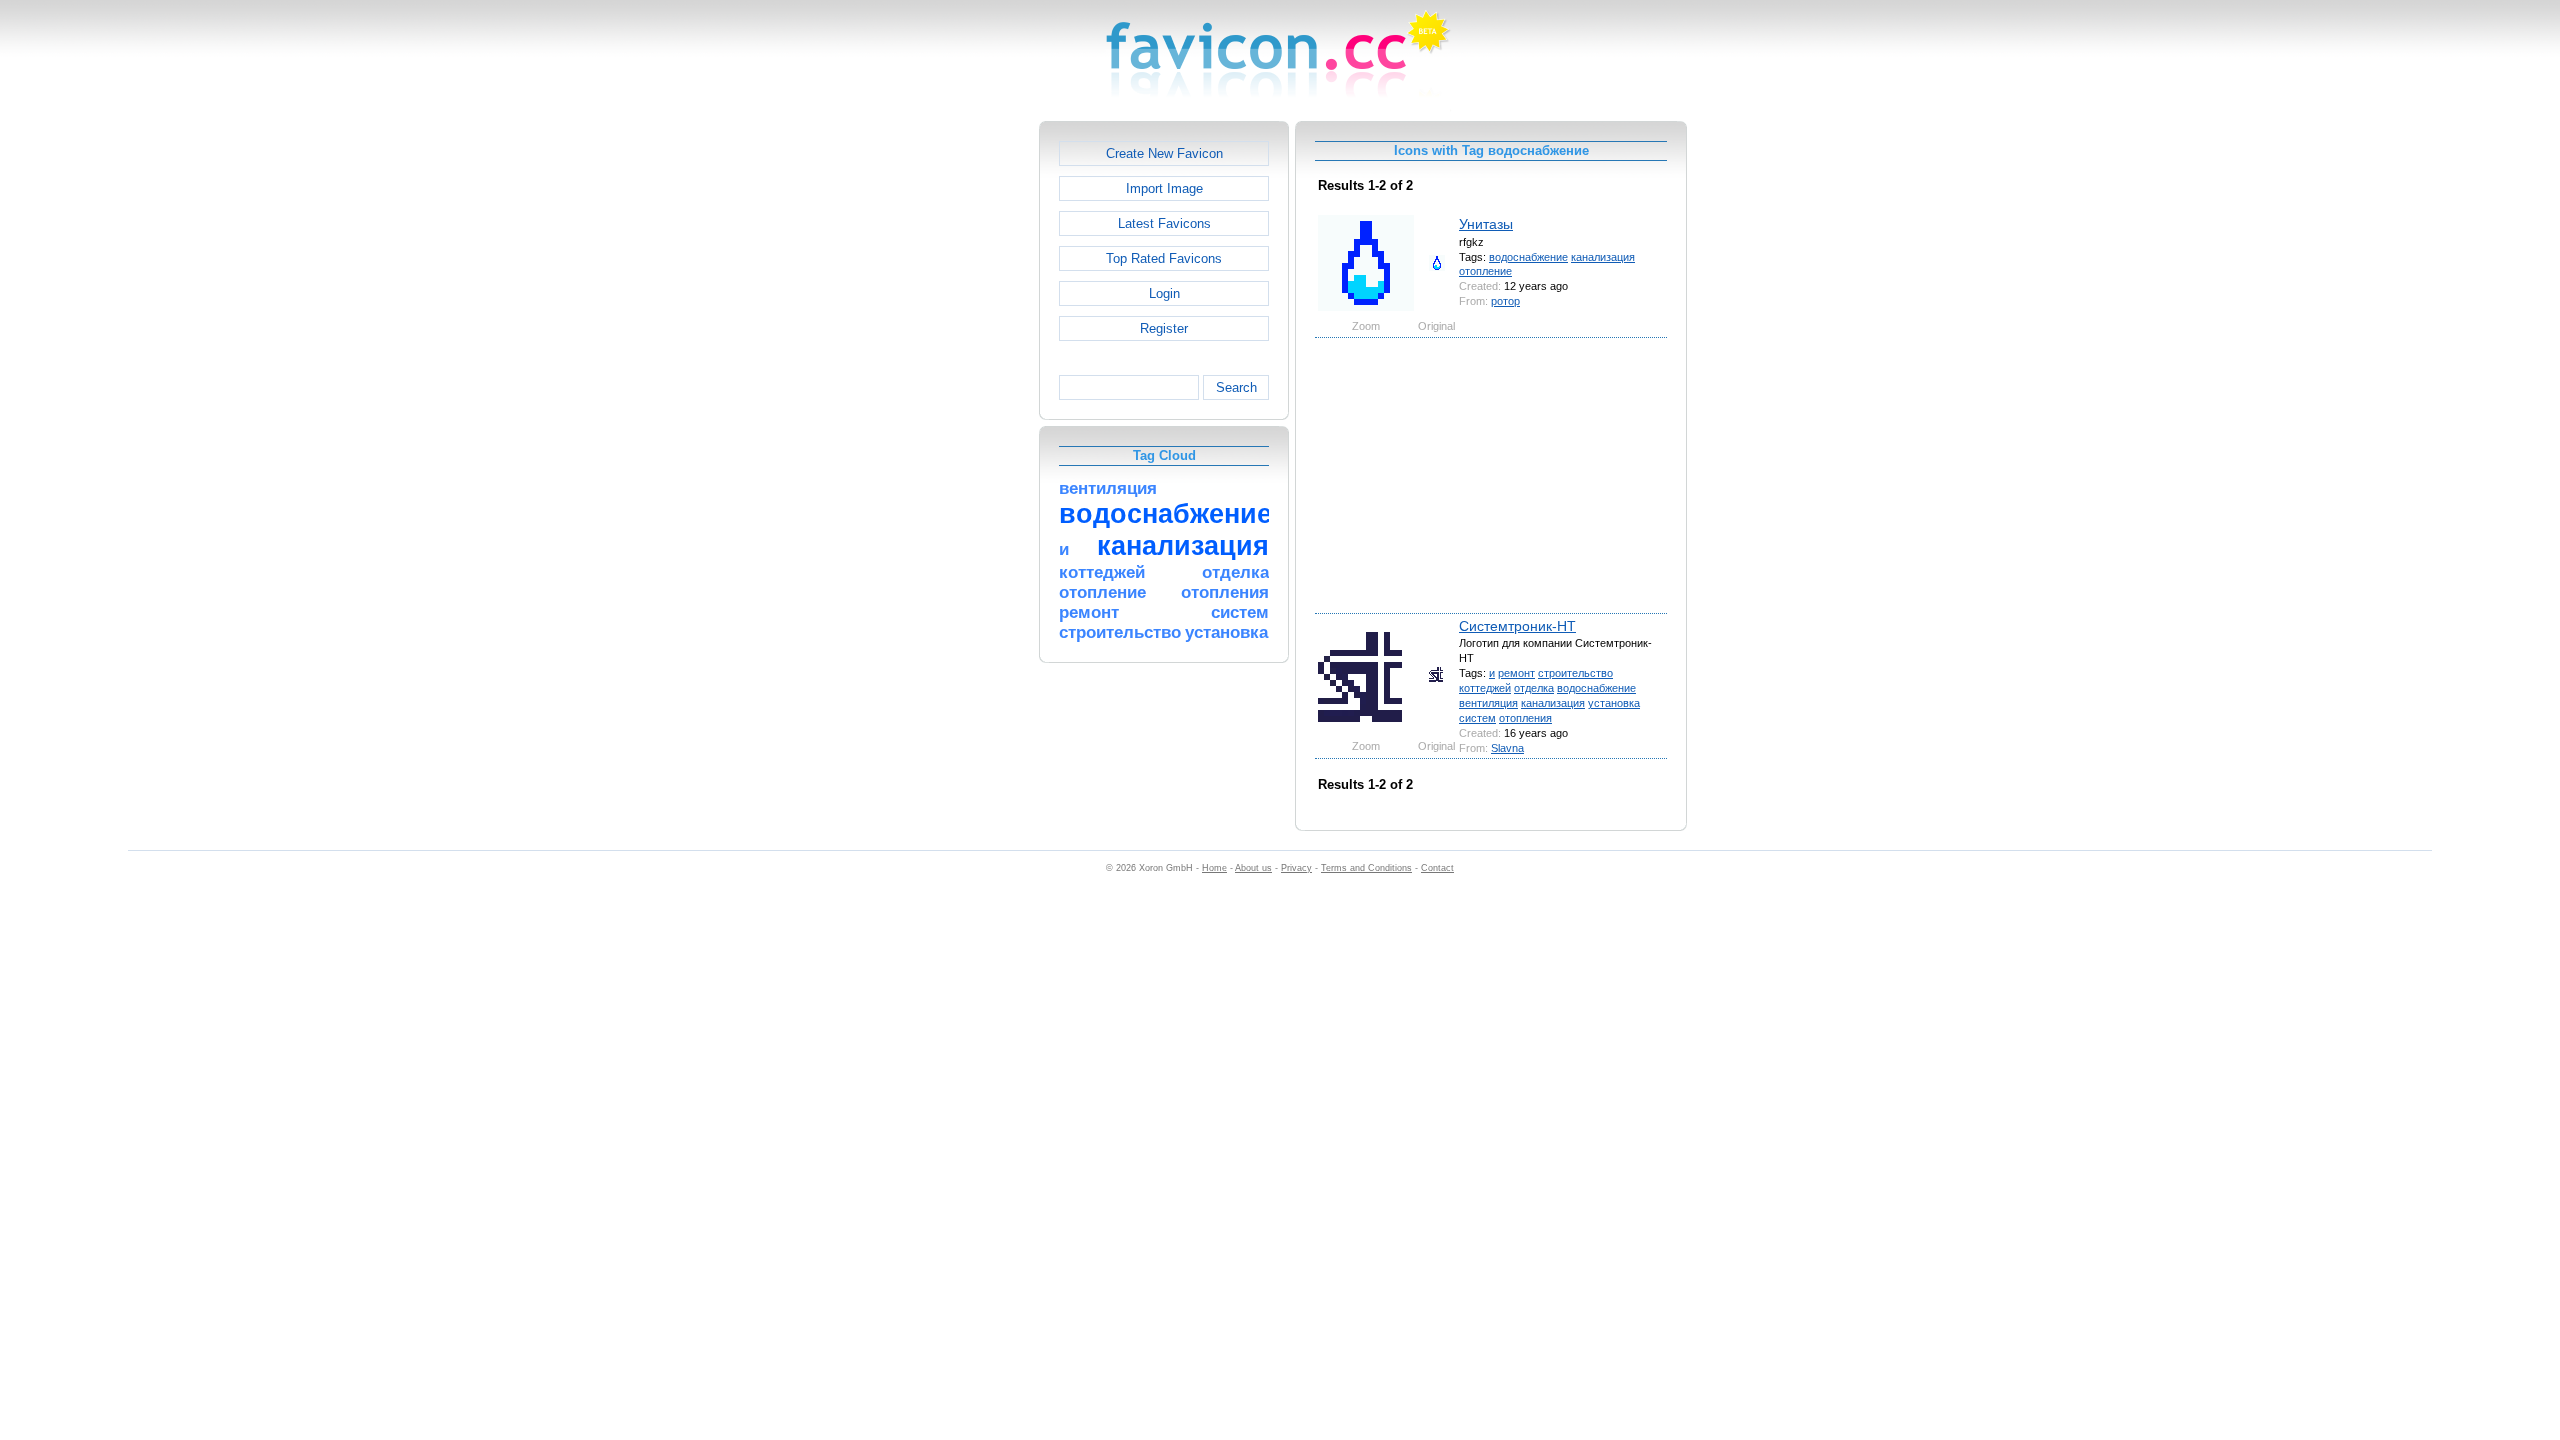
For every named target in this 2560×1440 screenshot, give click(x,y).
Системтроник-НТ (1517, 626)
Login (1164, 293)
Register (1164, 328)
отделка (1534, 688)
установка (1614, 703)
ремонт (1516, 673)
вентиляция (1488, 703)
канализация (1603, 257)
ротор (1505, 301)
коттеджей (1485, 688)
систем (1477, 718)
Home (1214, 868)
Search (1236, 387)
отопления (1525, 718)
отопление (1485, 271)
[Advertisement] (953, 421)
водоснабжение (1528, 257)
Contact (1437, 868)
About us (1253, 868)
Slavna (1507, 748)
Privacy (1296, 868)
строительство (1575, 673)
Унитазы (1486, 224)
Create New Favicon (1164, 153)
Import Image (1164, 188)
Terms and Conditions (1366, 868)
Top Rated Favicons (1164, 258)
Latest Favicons (1164, 223)
